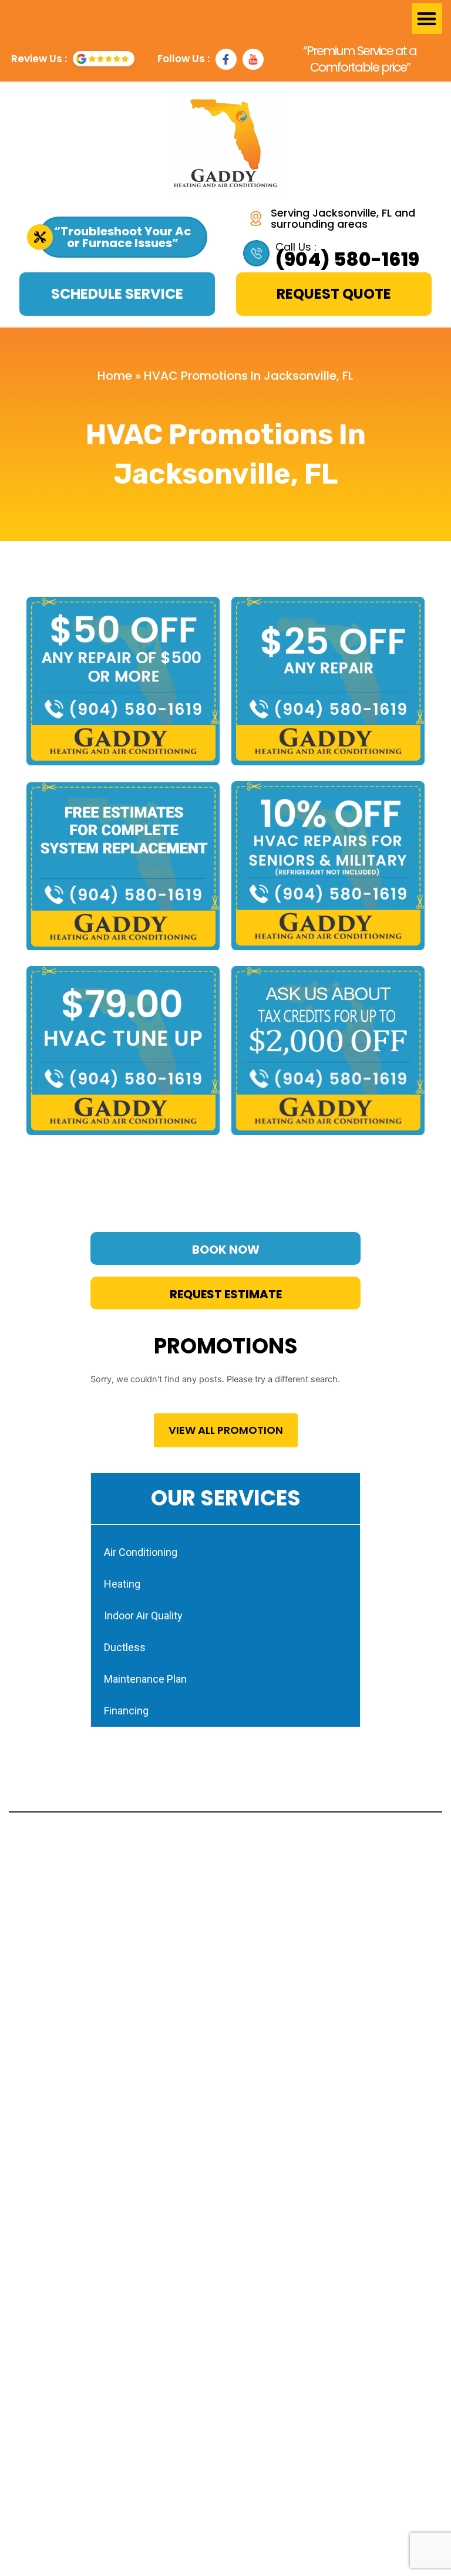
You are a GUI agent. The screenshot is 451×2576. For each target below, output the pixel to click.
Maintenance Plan (145, 1679)
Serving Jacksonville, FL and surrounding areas (343, 218)
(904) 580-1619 (347, 259)
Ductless (125, 1647)
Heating (122, 1584)
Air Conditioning (141, 1552)
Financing (126, 1711)
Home (115, 376)
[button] (427, 18)
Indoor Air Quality (143, 1616)
